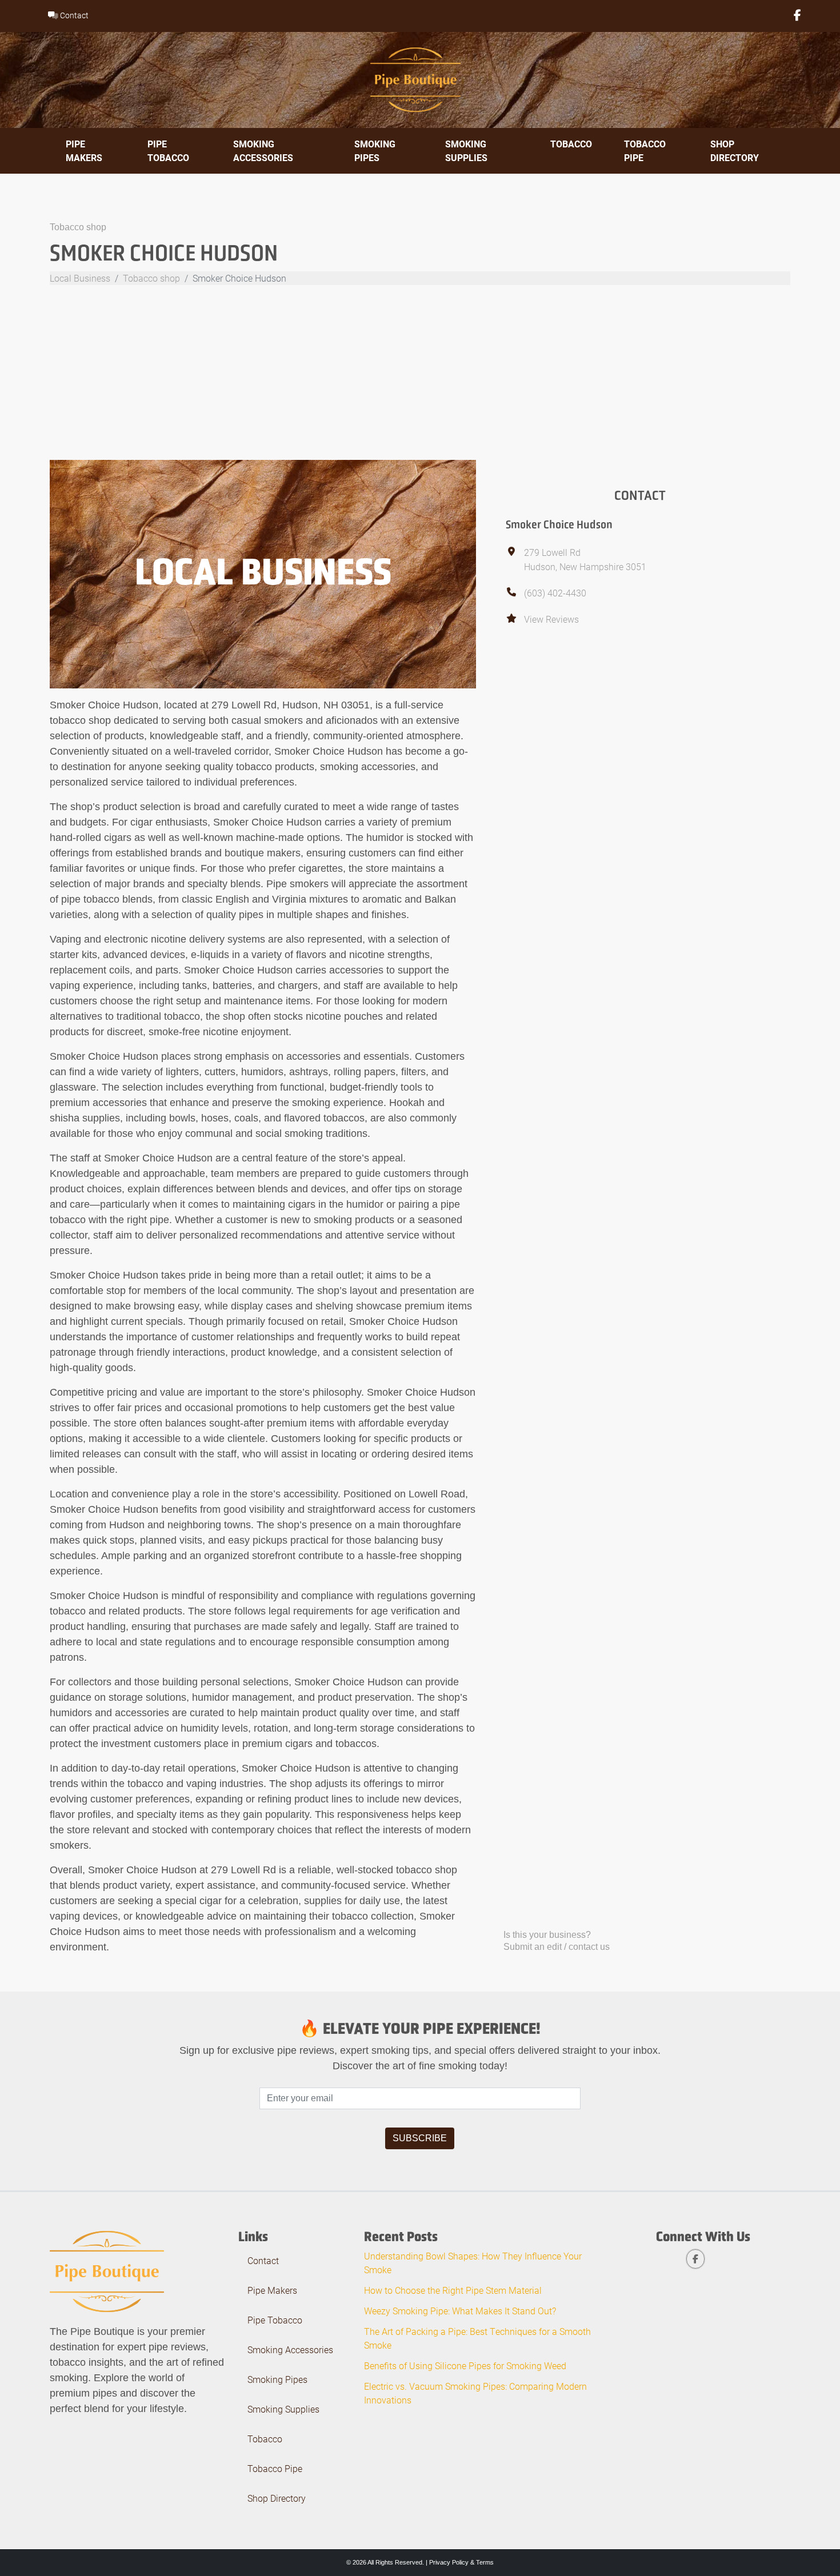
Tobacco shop (78, 227)
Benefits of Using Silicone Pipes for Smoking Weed (465, 2365)
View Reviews (551, 619)
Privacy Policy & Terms (461, 2562)
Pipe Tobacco (168, 151)
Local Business (80, 278)
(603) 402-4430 (555, 593)
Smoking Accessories (263, 151)
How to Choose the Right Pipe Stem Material (453, 2290)
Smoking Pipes (375, 151)
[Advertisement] (420, 374)
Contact (73, 15)
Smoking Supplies (466, 151)
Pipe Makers (84, 151)
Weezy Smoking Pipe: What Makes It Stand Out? (460, 2311)
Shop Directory (735, 151)
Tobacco (571, 144)
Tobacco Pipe (645, 151)
